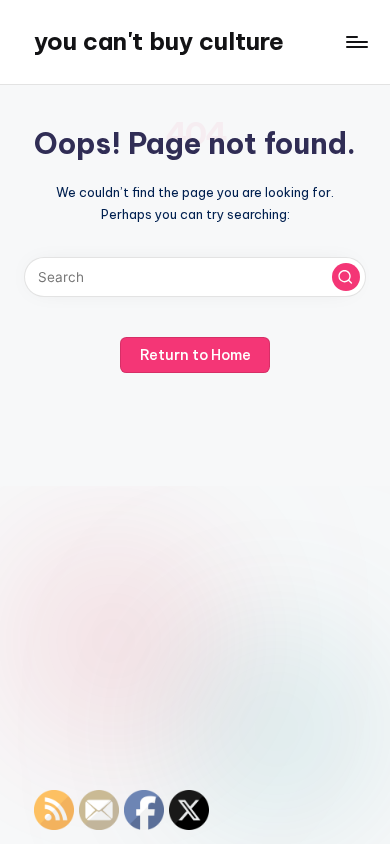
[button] (346, 277)
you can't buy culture (159, 41)
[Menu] (356, 41)
